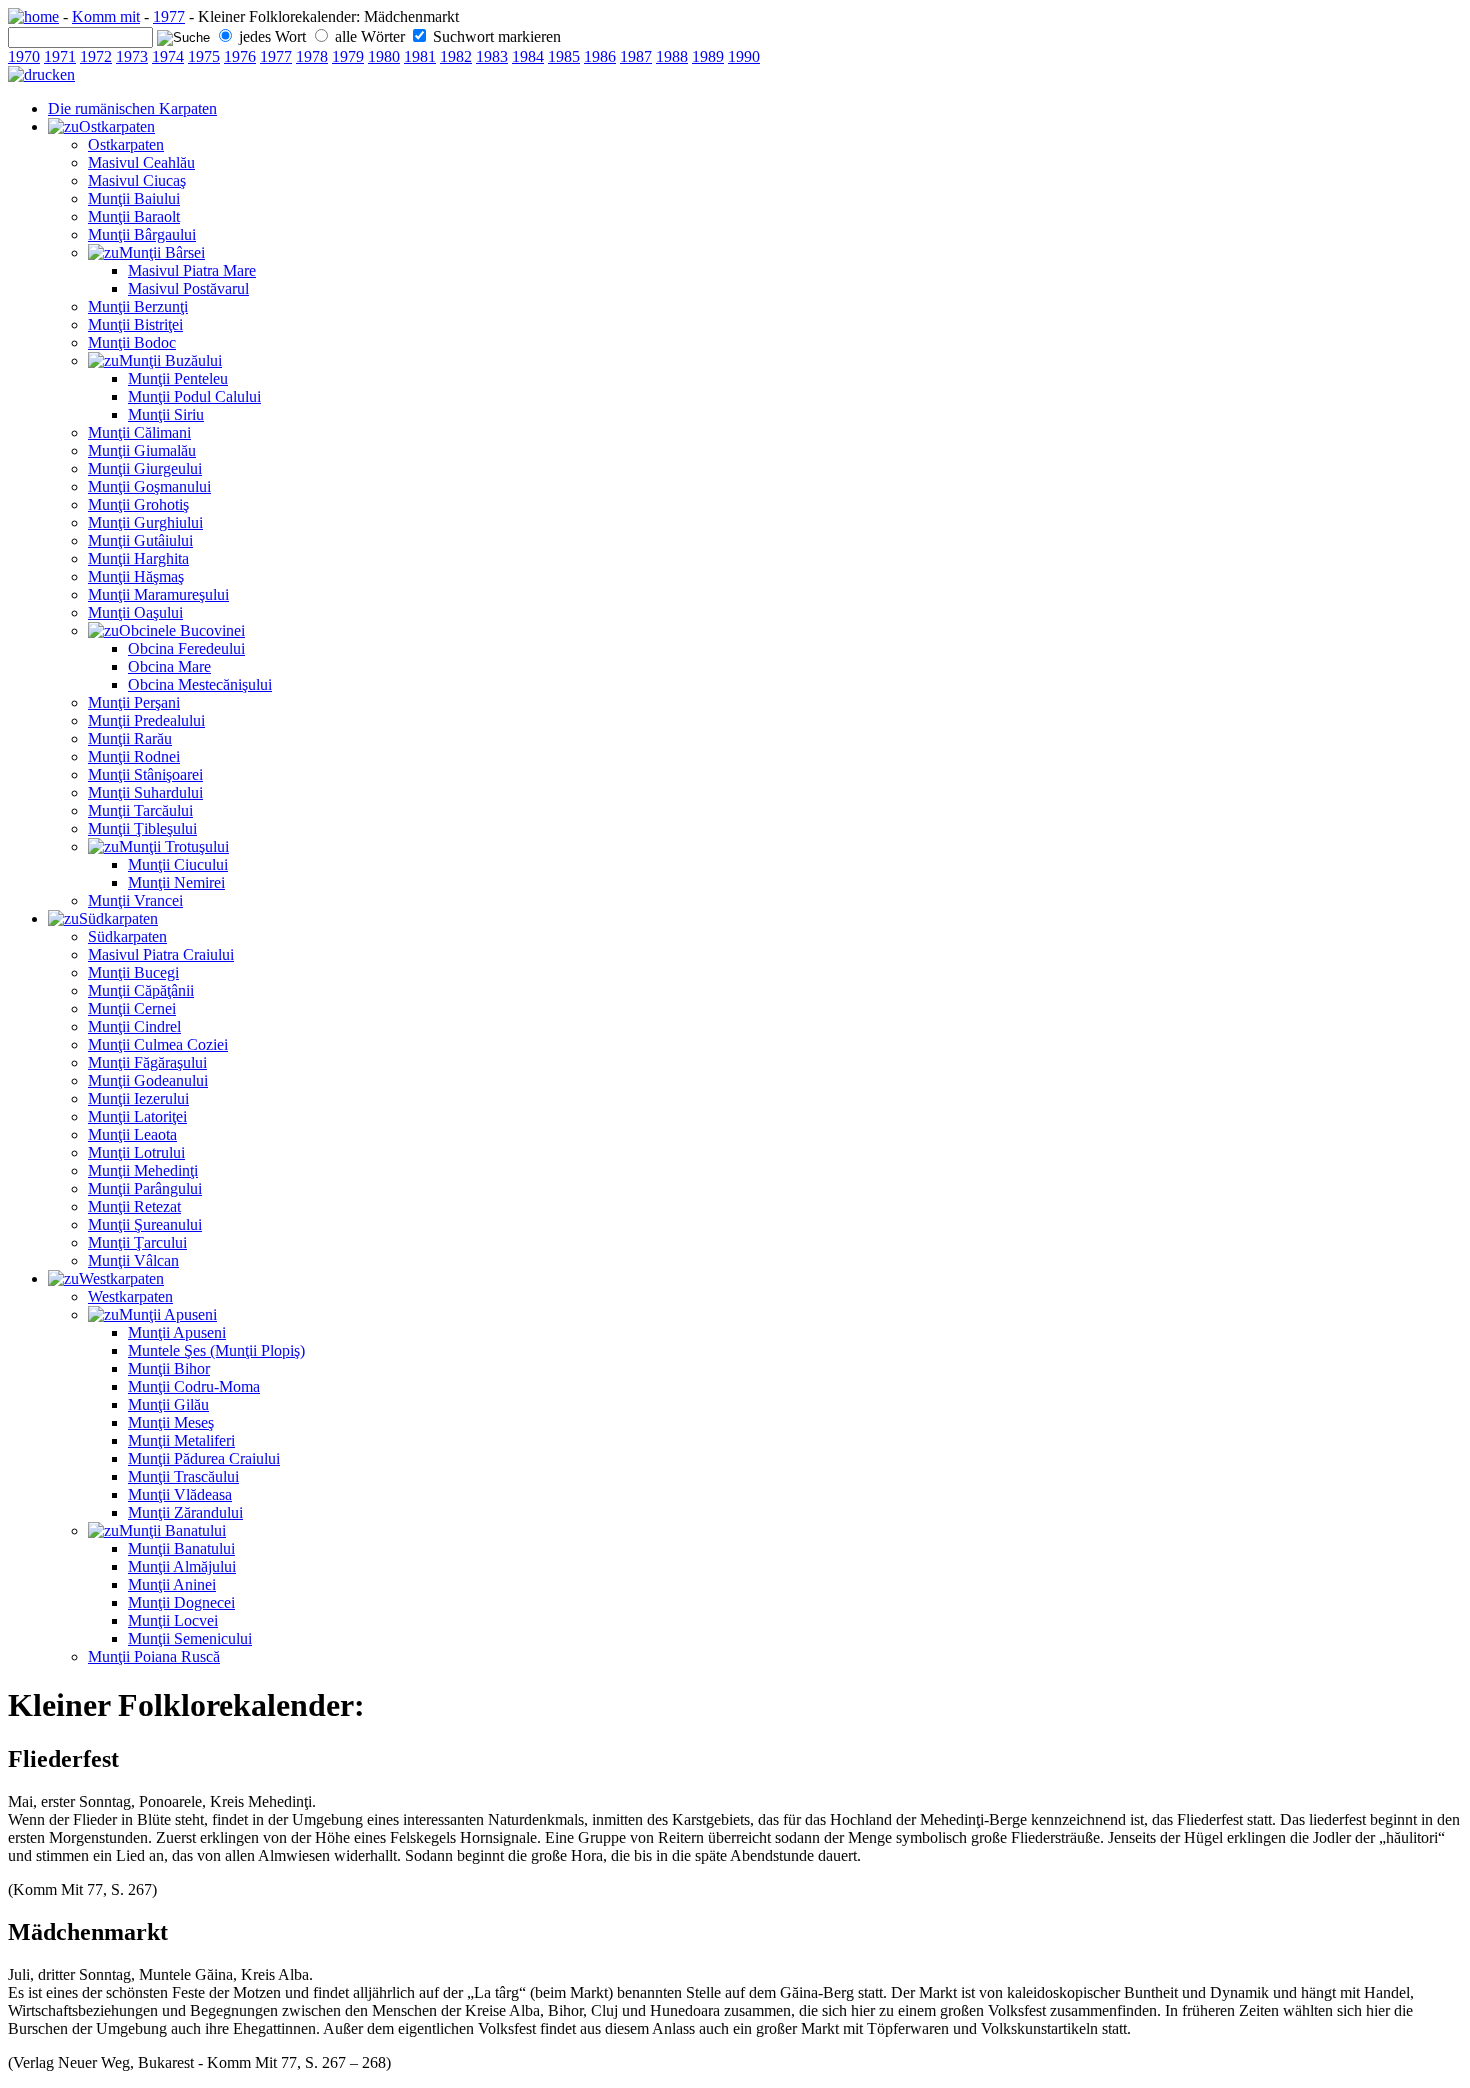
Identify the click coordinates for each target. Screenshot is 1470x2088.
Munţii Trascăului (183, 1476)
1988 (672, 56)
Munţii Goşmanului (149, 486)
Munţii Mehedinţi (143, 1170)
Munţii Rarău (130, 738)
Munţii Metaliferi (181, 1440)
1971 (60, 56)
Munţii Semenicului (190, 1638)
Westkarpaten (121, 1278)
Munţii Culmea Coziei (158, 1044)
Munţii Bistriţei (135, 324)
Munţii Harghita (138, 558)
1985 (564, 56)
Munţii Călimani (139, 432)
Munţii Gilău (168, 1404)
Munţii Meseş (171, 1422)
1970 (24, 56)
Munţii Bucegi (133, 972)
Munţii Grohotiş (138, 504)
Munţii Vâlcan (133, 1260)
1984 (528, 56)
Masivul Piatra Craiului (161, 954)
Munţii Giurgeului (145, 468)
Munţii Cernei (132, 1008)
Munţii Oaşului (135, 612)
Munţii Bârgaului (142, 234)
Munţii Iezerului (138, 1098)
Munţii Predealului (146, 720)
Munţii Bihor (169, 1368)
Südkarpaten (118, 918)
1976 (240, 56)
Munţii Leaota (132, 1134)
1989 (708, 56)
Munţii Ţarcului (137, 1242)
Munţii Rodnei (134, 756)
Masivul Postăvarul (188, 288)
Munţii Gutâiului (140, 540)
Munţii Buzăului (170, 360)
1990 (744, 56)
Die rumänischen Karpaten (132, 108)
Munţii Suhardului (145, 792)
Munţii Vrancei (135, 900)
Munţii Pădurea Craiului (204, 1458)
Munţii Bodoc (132, 342)
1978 (312, 56)
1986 (600, 56)
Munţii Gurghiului (145, 522)
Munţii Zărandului (185, 1512)
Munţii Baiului (134, 198)
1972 (96, 56)
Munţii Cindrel (134, 1026)
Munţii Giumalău (142, 450)
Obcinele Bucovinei (182, 630)
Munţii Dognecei (181, 1602)
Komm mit (106, 16)
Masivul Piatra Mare (192, 270)
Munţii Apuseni (168, 1314)
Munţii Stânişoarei (145, 774)
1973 (132, 56)
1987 (636, 56)
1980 (384, 56)
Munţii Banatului (172, 1530)
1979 (348, 56)
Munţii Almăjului (182, 1566)
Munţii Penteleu (178, 378)
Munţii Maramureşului (158, 594)
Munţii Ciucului (178, 864)
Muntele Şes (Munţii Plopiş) (216, 1350)
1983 (492, 56)
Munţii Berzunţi (138, 306)
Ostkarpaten (117, 126)
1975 (204, 56)
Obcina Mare (169, 666)
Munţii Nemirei (176, 882)
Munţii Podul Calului (194, 396)
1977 (169, 16)
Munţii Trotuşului (174, 846)
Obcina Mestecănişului (200, 684)
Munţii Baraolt (134, 216)
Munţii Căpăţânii (141, 990)
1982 (456, 56)
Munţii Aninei (172, 1584)
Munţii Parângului (145, 1188)
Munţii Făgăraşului (147, 1062)
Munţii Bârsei (162, 252)
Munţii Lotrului (136, 1152)
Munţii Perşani (134, 702)
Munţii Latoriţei (137, 1116)
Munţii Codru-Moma (194, 1386)
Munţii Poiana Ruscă (154, 1656)
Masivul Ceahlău (141, 162)
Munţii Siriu (166, 414)
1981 (420, 56)
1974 (168, 56)
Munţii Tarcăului (140, 810)
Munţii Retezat (134, 1206)
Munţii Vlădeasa (180, 1494)
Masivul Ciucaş (137, 180)
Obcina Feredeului (186, 648)
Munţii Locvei (173, 1620)
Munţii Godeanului (148, 1080)
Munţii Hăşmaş (136, 576)
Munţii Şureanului (145, 1224)
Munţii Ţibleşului (142, 828)
